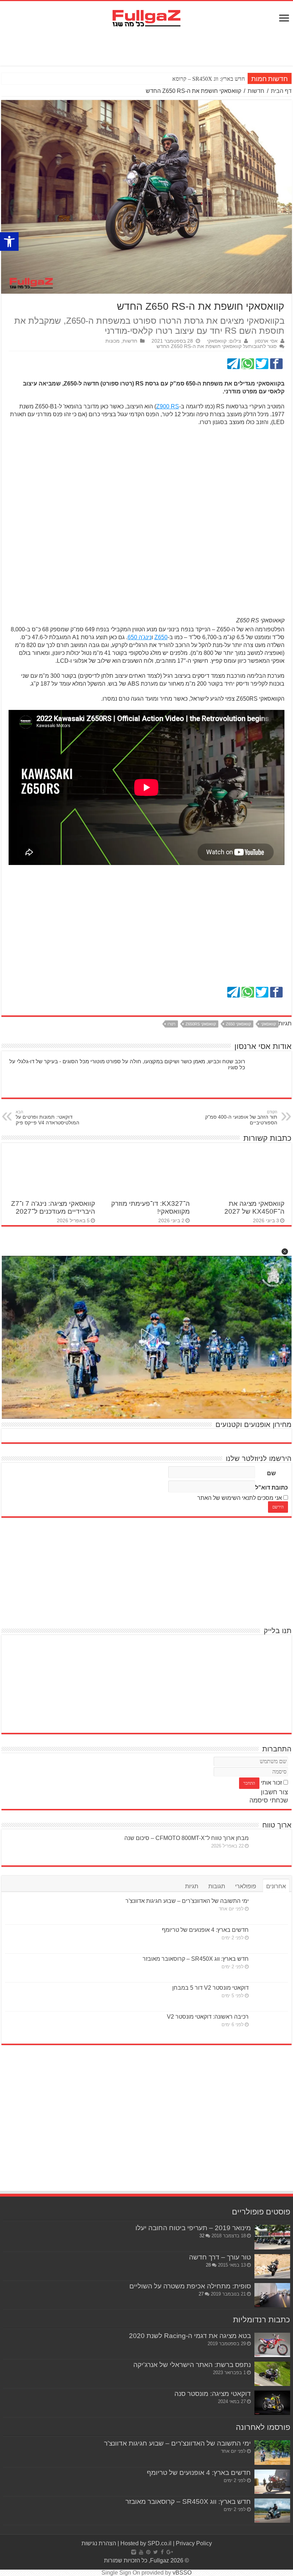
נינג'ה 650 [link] (140, 637)
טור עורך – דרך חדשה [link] (220, 2257)
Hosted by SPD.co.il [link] (146, 2543)
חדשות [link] (256, 91)
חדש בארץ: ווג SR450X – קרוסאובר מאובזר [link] (196, 1959)
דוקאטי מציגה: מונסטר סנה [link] (213, 2394)
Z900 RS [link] (168, 406)
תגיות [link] (192, 1886)
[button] (285, 1252)
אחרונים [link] (276, 1886)
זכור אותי (271, 1783)
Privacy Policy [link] (194, 2543)
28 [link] (208, 2265)
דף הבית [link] (281, 91)
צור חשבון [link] (274, 1792)
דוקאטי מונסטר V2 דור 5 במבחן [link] (210, 1988)
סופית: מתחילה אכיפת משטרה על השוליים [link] (190, 2286)
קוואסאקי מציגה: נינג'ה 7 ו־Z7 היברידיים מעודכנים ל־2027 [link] (53, 1207)
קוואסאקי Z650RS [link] (201, 1024)
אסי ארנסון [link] (266, 341)
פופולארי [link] (246, 1886)
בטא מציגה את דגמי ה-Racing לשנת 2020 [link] (190, 2336)
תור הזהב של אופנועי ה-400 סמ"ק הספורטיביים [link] (241, 1118)
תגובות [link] (217, 1886)
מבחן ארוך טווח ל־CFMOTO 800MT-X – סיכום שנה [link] (187, 1838)
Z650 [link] (161, 637)
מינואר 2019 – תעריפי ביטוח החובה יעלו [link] (193, 2228)
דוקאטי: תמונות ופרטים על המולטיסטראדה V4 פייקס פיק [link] (48, 1118)
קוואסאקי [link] (268, 1024)
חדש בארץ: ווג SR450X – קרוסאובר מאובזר (197, 79)
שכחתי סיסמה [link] (269, 1800)
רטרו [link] (172, 1024)
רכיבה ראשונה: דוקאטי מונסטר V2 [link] (208, 2017)
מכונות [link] (113, 341)
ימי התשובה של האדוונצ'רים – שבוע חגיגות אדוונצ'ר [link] (187, 1901)
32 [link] (202, 2236)
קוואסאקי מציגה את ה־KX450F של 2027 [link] (254, 1207)
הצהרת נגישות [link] (99, 2543)
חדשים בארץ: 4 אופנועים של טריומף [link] (205, 1930)
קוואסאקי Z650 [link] (238, 1024)
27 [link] (201, 2294)
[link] (9, 242)
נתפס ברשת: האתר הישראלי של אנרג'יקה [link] (192, 2365)
